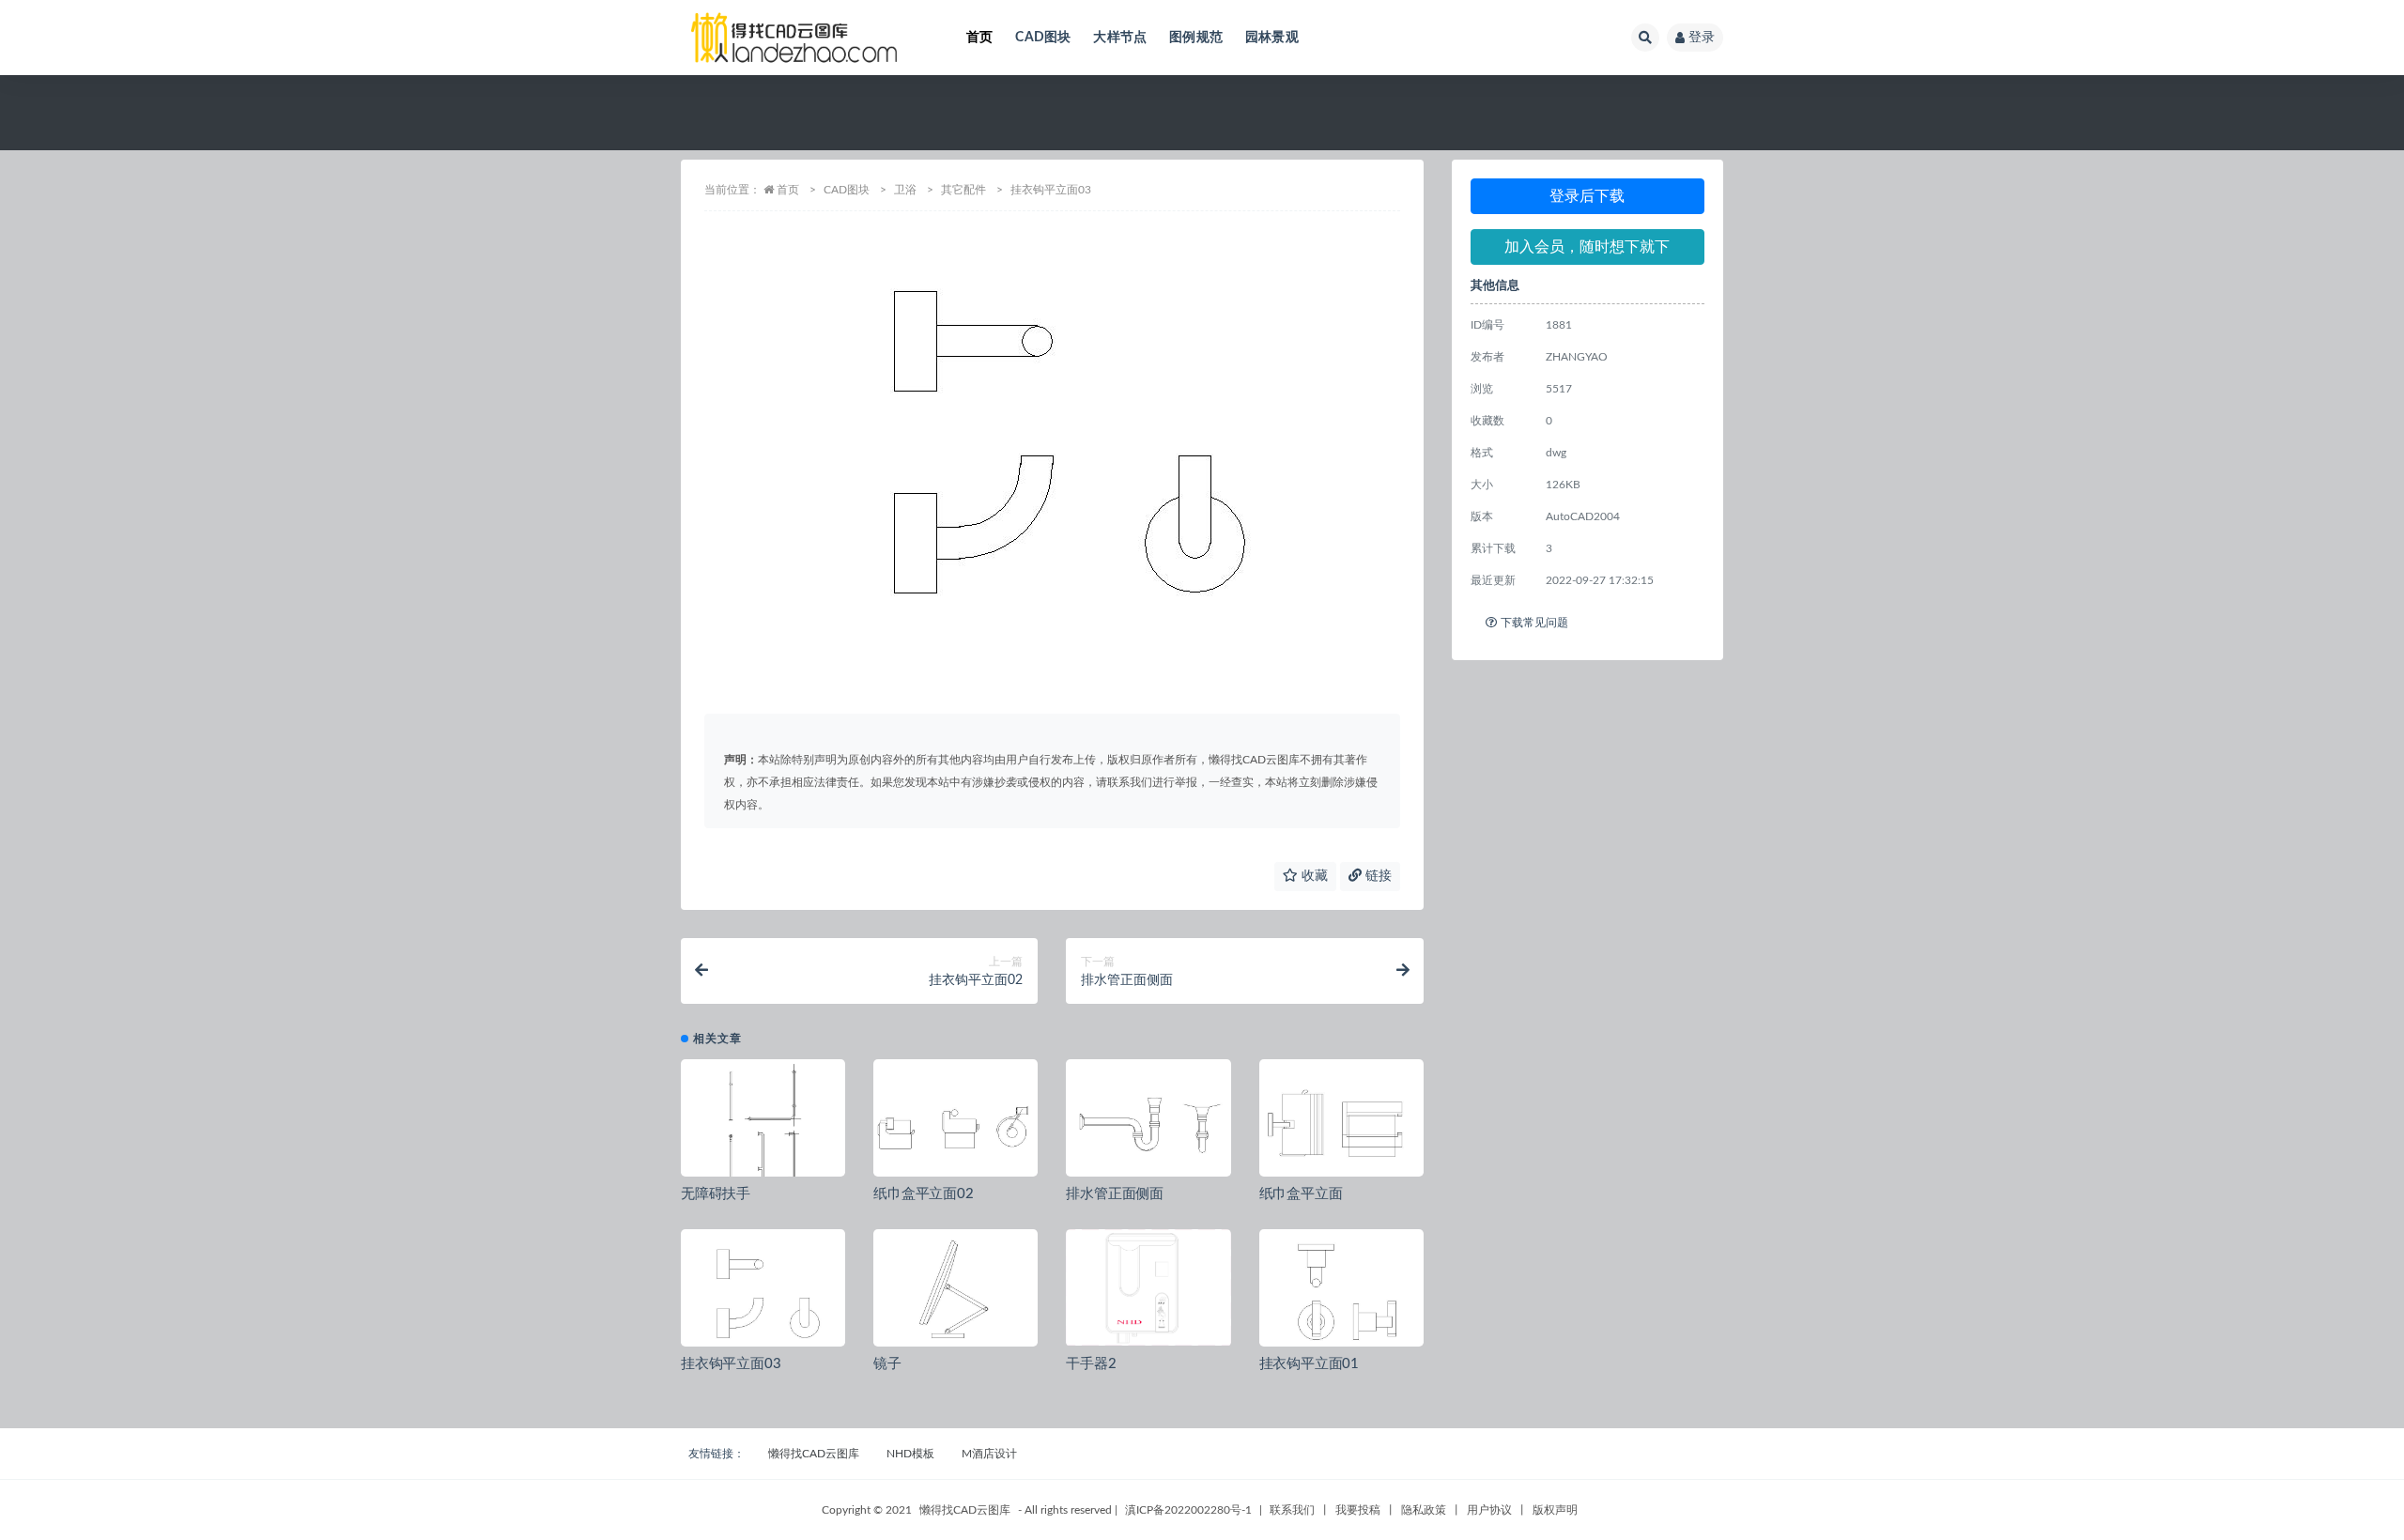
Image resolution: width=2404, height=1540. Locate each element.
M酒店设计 (989, 1454)
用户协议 (1489, 1510)
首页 (979, 38)
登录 (1702, 38)
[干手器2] (1148, 1287)
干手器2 (1091, 1364)
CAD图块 (1043, 38)
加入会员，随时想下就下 (1587, 247)
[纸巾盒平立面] (1341, 1125)
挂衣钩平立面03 (731, 1364)
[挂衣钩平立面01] (1341, 1295)
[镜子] (955, 1295)
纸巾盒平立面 (1301, 1194)
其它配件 (963, 190)
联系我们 (1292, 1510)
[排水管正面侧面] (1148, 1125)
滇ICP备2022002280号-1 (1188, 1510)
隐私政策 (1424, 1510)
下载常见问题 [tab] (1534, 623)
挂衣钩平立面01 (1309, 1364)
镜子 (887, 1364)
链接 (1377, 876)
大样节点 (1120, 38)
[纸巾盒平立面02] (955, 1125)
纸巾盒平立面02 (923, 1194)
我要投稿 (1358, 1510)
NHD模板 (910, 1454)
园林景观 (1272, 38)
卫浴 (905, 190)
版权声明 (1555, 1510)
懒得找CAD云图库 (814, 1454)
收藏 (1313, 876)
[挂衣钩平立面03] (763, 1295)
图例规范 (1196, 38)
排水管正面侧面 (1115, 1194)
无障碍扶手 (716, 1194)
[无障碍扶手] (763, 1125)
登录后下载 (1587, 196)
